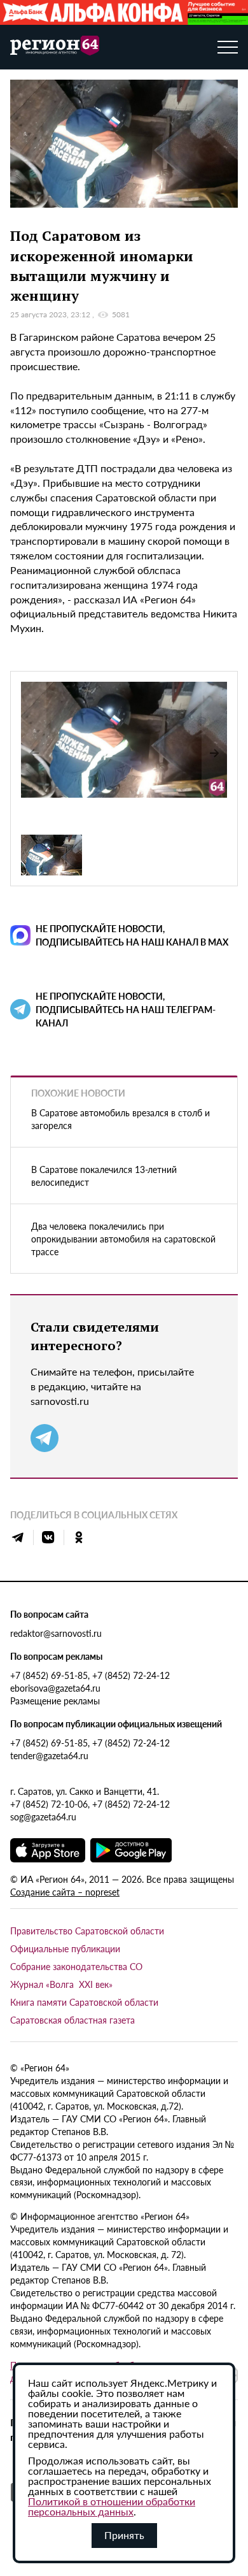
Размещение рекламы (55, 1701)
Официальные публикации (65, 1948)
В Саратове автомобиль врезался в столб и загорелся (121, 1119)
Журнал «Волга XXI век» (61, 1984)
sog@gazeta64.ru (43, 1817)
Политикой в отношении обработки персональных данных (112, 2506)
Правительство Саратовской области (87, 1931)
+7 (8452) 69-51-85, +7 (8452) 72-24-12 (90, 1675)
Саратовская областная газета (72, 2020)
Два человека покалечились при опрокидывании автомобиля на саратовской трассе (123, 1239)
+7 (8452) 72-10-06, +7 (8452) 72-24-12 (90, 1804)
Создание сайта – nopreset (65, 1892)
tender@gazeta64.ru (49, 1755)
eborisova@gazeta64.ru (55, 1688)
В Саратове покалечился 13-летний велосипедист (104, 1176)
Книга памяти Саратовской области (84, 2002)
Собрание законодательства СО (76, 1966)
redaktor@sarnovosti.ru (56, 1633)
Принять (124, 2535)
